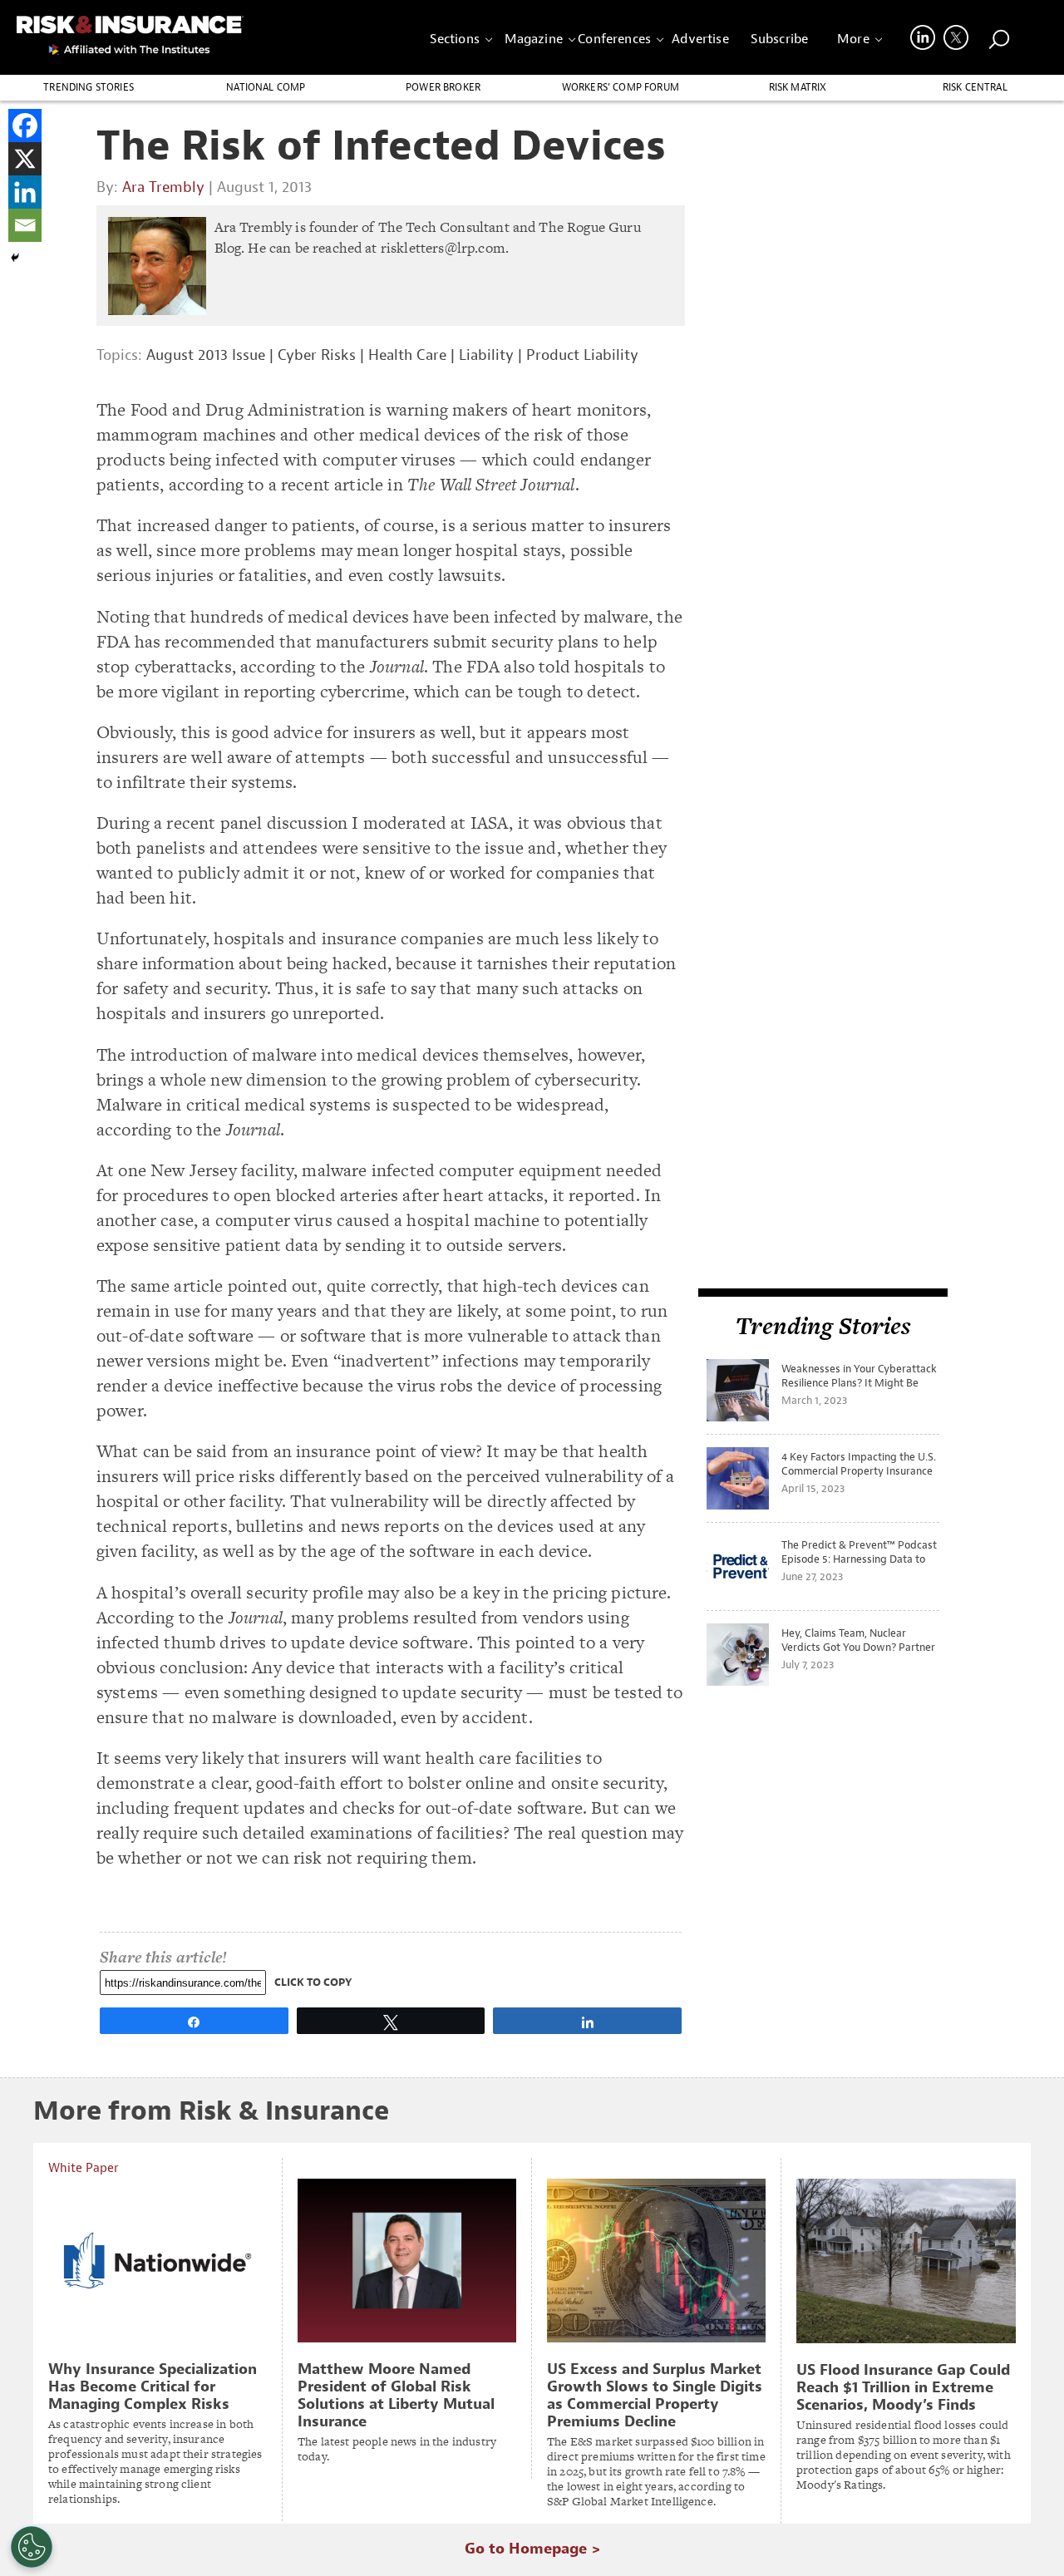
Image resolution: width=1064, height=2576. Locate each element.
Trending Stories (89, 87)
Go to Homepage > (532, 2549)
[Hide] (15, 258)
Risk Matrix (798, 87)
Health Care (407, 355)
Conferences (614, 39)
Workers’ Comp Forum (621, 87)
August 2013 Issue (206, 355)
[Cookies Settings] (32, 2547)
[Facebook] (25, 126)
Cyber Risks (317, 355)
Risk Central (975, 87)
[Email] (25, 225)
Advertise (700, 39)
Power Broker (443, 87)
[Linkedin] (25, 192)
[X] (25, 159)
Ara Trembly (163, 187)
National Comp (266, 87)
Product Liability (582, 355)
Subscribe (779, 39)
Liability (486, 355)
